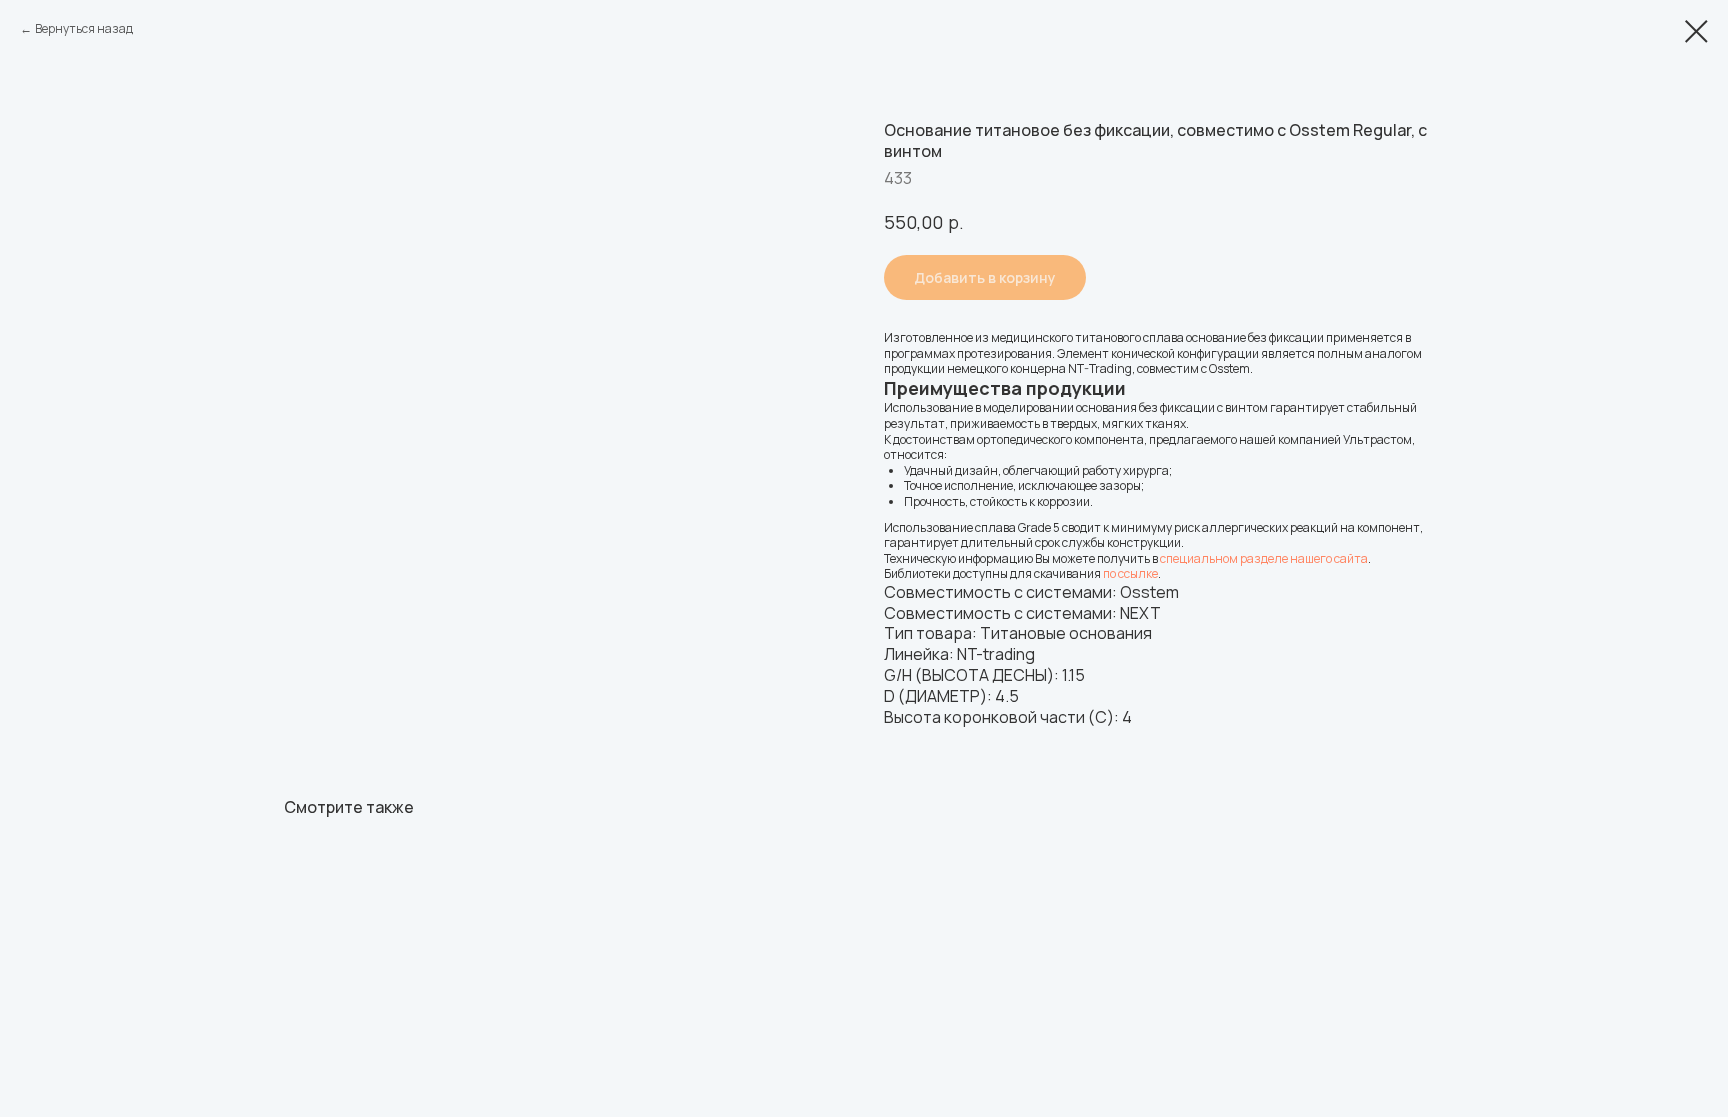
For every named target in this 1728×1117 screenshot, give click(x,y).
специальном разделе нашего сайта (1264, 558)
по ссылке (1130, 573)
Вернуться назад (84, 28)
